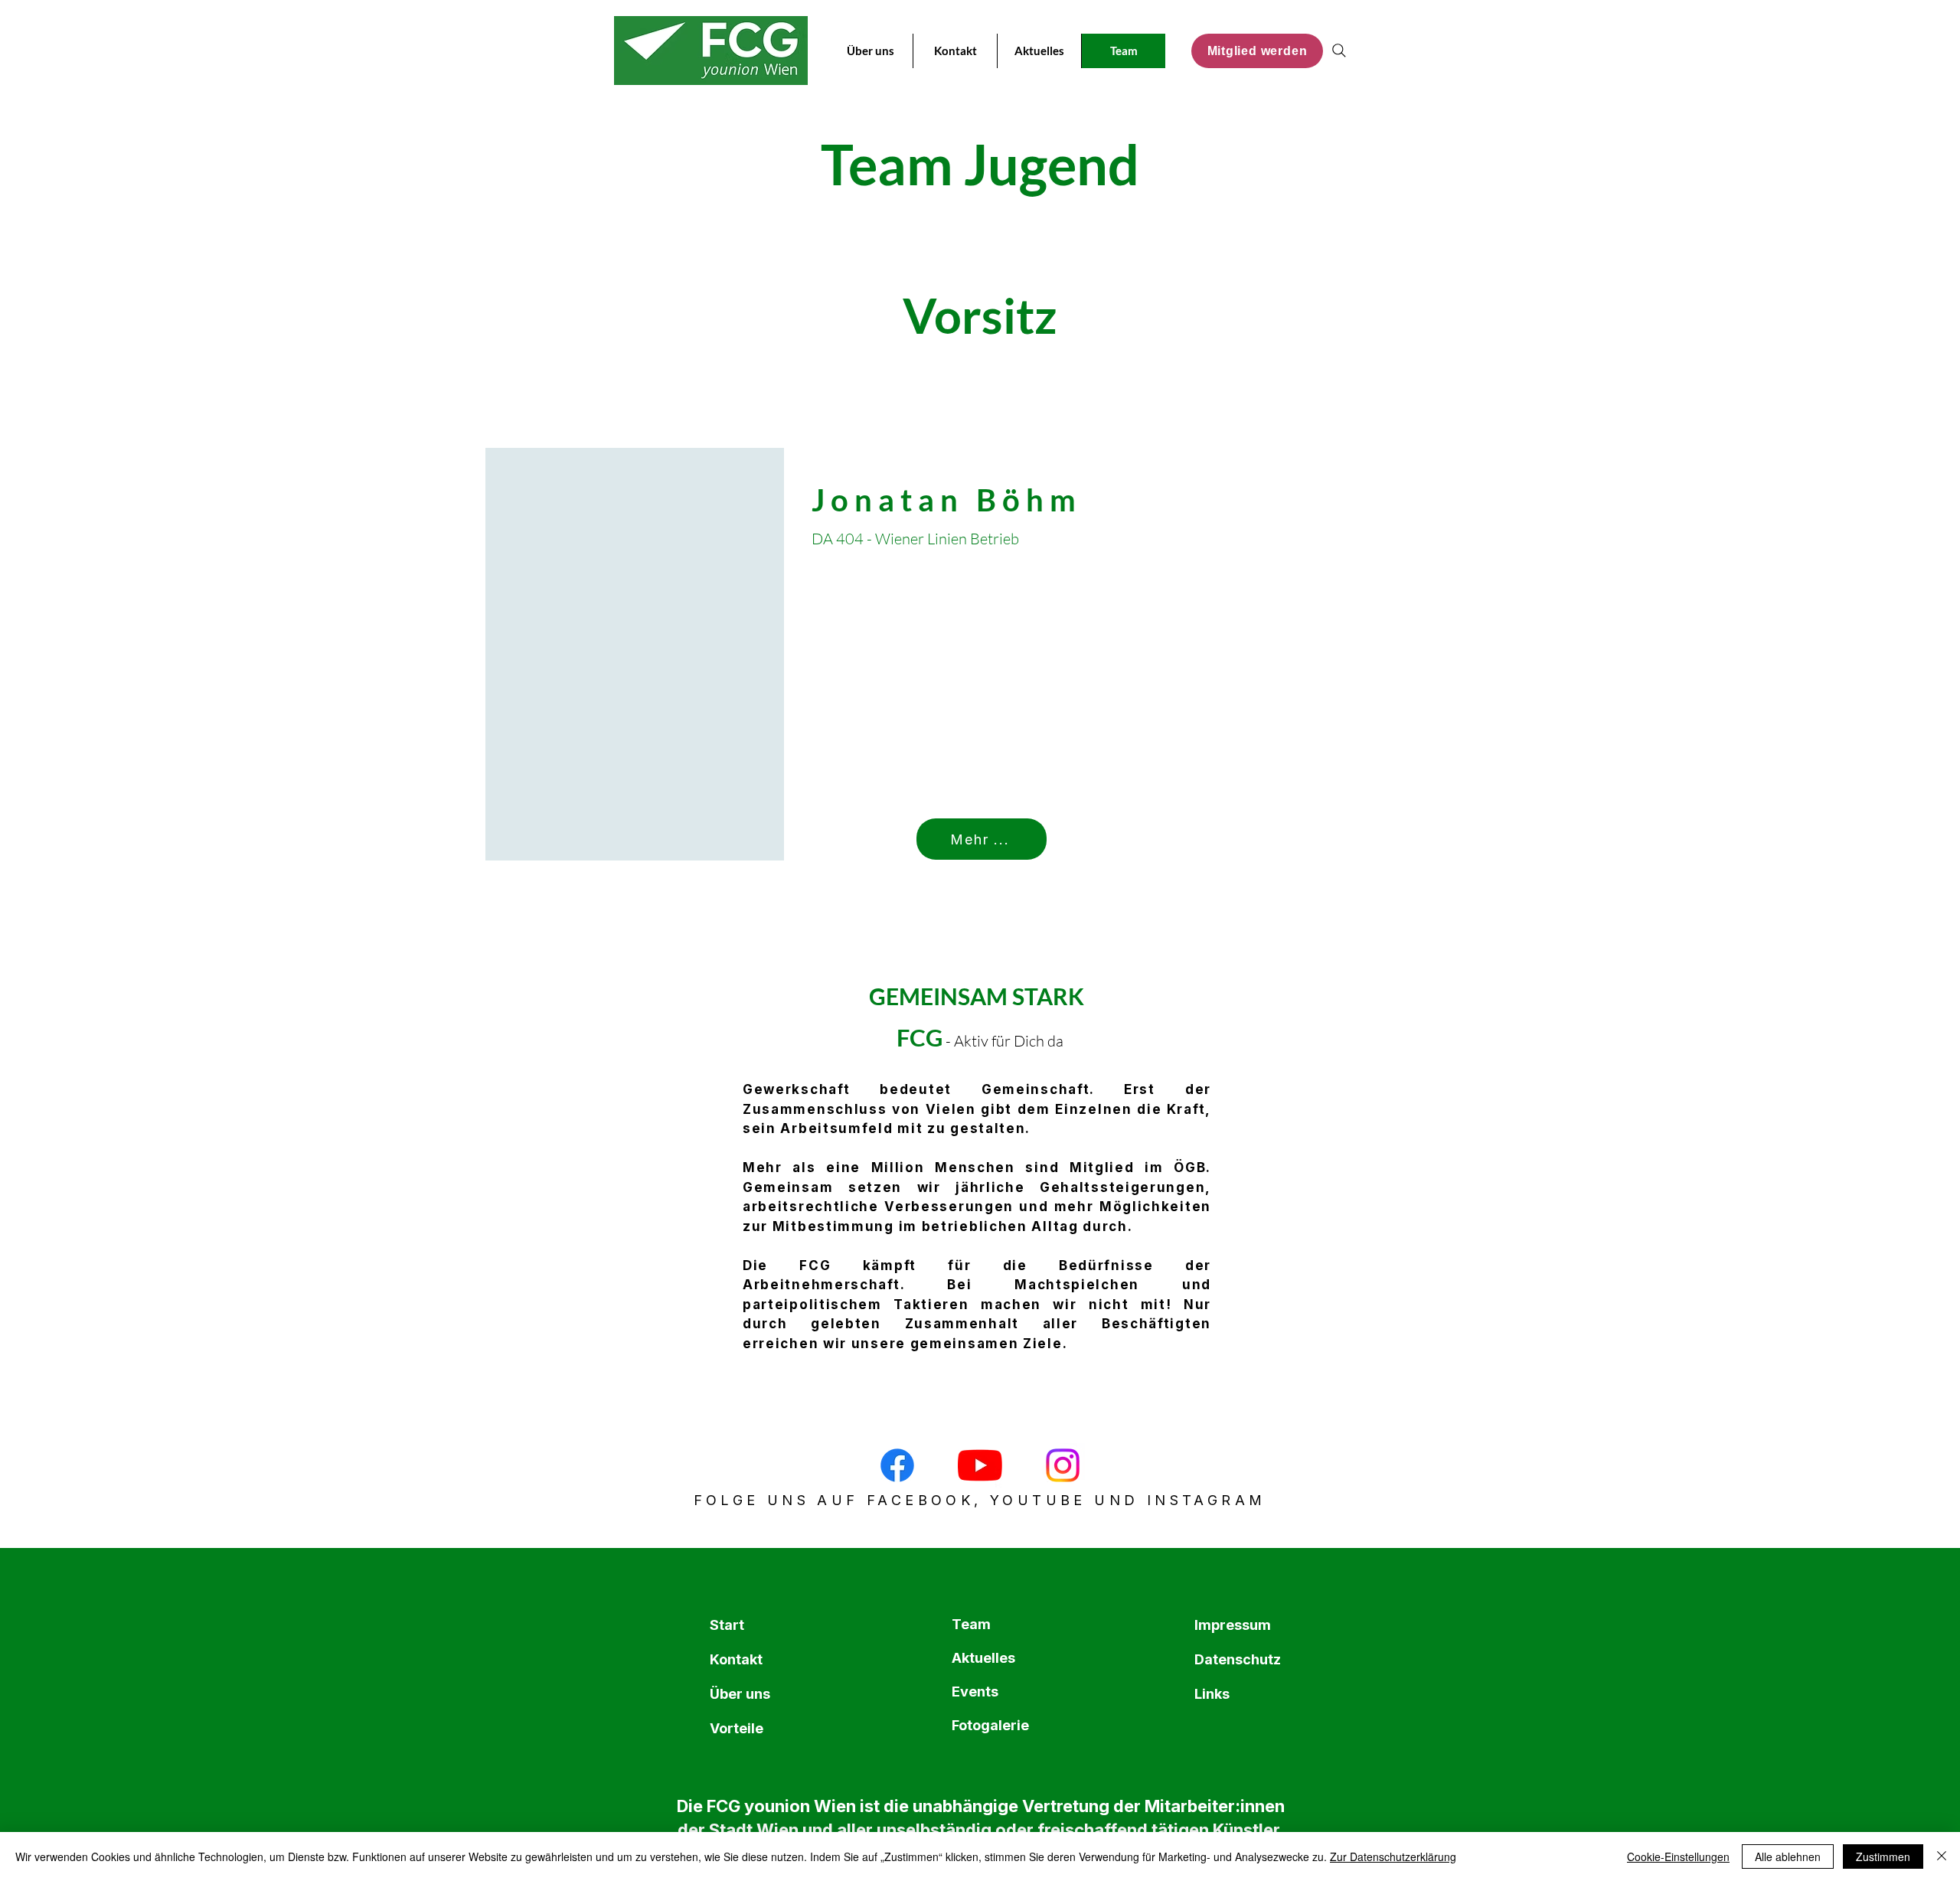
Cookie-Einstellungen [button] (1678, 1857)
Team (971, 1624)
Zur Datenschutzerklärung (1393, 1857)
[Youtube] (980, 1465)
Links (1212, 1694)
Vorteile (737, 1728)
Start (727, 1625)
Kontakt (736, 1659)
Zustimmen (1883, 1857)
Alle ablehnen (1788, 1857)
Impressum (1231, 1625)
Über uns (740, 1694)
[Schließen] (1942, 1857)
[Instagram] (1063, 1465)
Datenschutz (1231, 1659)
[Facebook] (897, 1465)
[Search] (1339, 51)
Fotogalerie (988, 1725)
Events (975, 1692)
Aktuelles (983, 1658)
